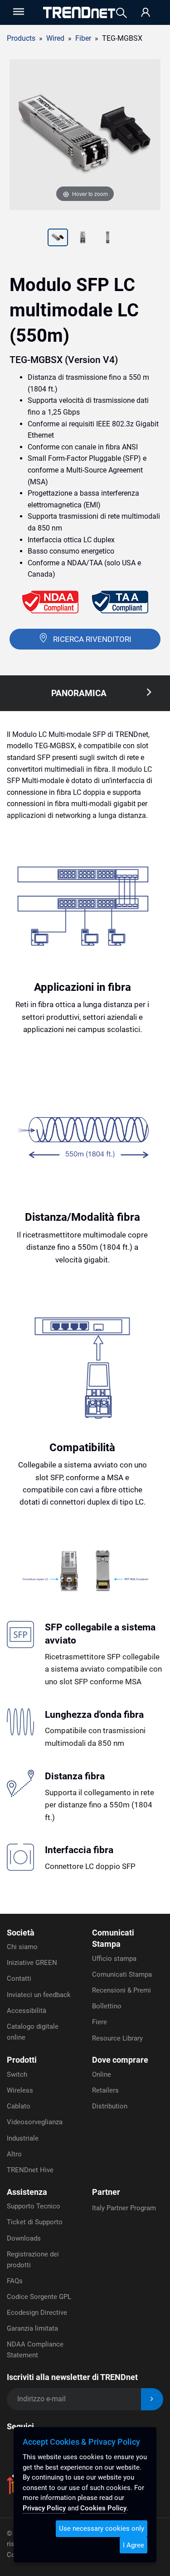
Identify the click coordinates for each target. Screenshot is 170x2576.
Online (102, 2074)
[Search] (121, 13)
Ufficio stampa (114, 1959)
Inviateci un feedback (39, 1995)
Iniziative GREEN (32, 1963)
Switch (17, 2074)
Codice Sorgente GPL (39, 2297)
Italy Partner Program (124, 2208)
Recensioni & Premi (121, 1990)
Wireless (20, 2090)
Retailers (105, 2090)
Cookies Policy (103, 2508)
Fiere (100, 2022)
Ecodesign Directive (37, 2313)
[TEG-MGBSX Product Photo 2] (58, 239)
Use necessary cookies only (102, 2528)
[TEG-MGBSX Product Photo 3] (83, 239)
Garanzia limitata (32, 2328)
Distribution (110, 2106)
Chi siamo (22, 1947)
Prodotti (22, 2060)
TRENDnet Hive (30, 2170)
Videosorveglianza (35, 2122)
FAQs (15, 2281)
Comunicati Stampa (122, 1974)
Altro (14, 2154)
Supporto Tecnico (34, 2206)
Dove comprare (120, 2060)
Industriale (23, 2138)
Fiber (83, 38)
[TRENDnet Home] (79, 12)
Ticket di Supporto (35, 2222)
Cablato (19, 2106)
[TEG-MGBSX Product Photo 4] (108, 239)
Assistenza (27, 2192)
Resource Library (117, 2038)
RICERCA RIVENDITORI (92, 639)
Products (21, 38)
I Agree (134, 2545)
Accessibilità (27, 2011)
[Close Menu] (18, 12)
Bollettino (107, 2006)
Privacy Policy (44, 2508)
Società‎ (21, 1933)
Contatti (19, 1979)
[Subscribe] (152, 2399)
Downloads (24, 2238)
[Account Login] (146, 13)
